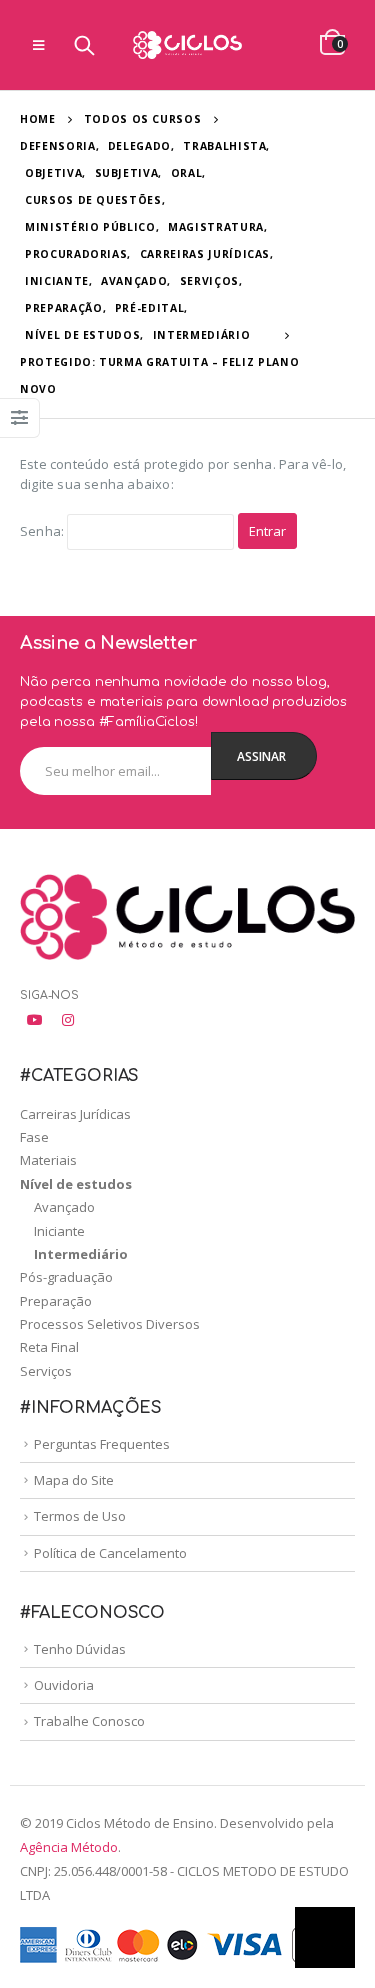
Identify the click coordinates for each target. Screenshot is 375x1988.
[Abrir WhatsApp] (325, 1937)
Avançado (64, 1207)
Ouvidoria (64, 1685)
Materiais (48, 1160)
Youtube (35, 1020)
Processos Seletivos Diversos (110, 1324)
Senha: (43, 531)
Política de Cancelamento (110, 1553)
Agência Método (69, 1847)
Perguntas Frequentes (102, 1444)
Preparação (56, 1301)
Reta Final (49, 1347)
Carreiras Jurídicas (75, 1114)
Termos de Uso (80, 1516)
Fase (34, 1137)
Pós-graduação (66, 1277)
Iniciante (59, 1231)
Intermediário (81, 1254)
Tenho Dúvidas (80, 1649)
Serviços (46, 1371)
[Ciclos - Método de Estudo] (188, 45)
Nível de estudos (76, 1184)
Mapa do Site (74, 1480)
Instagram (68, 1020)
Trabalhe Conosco (89, 1721)
